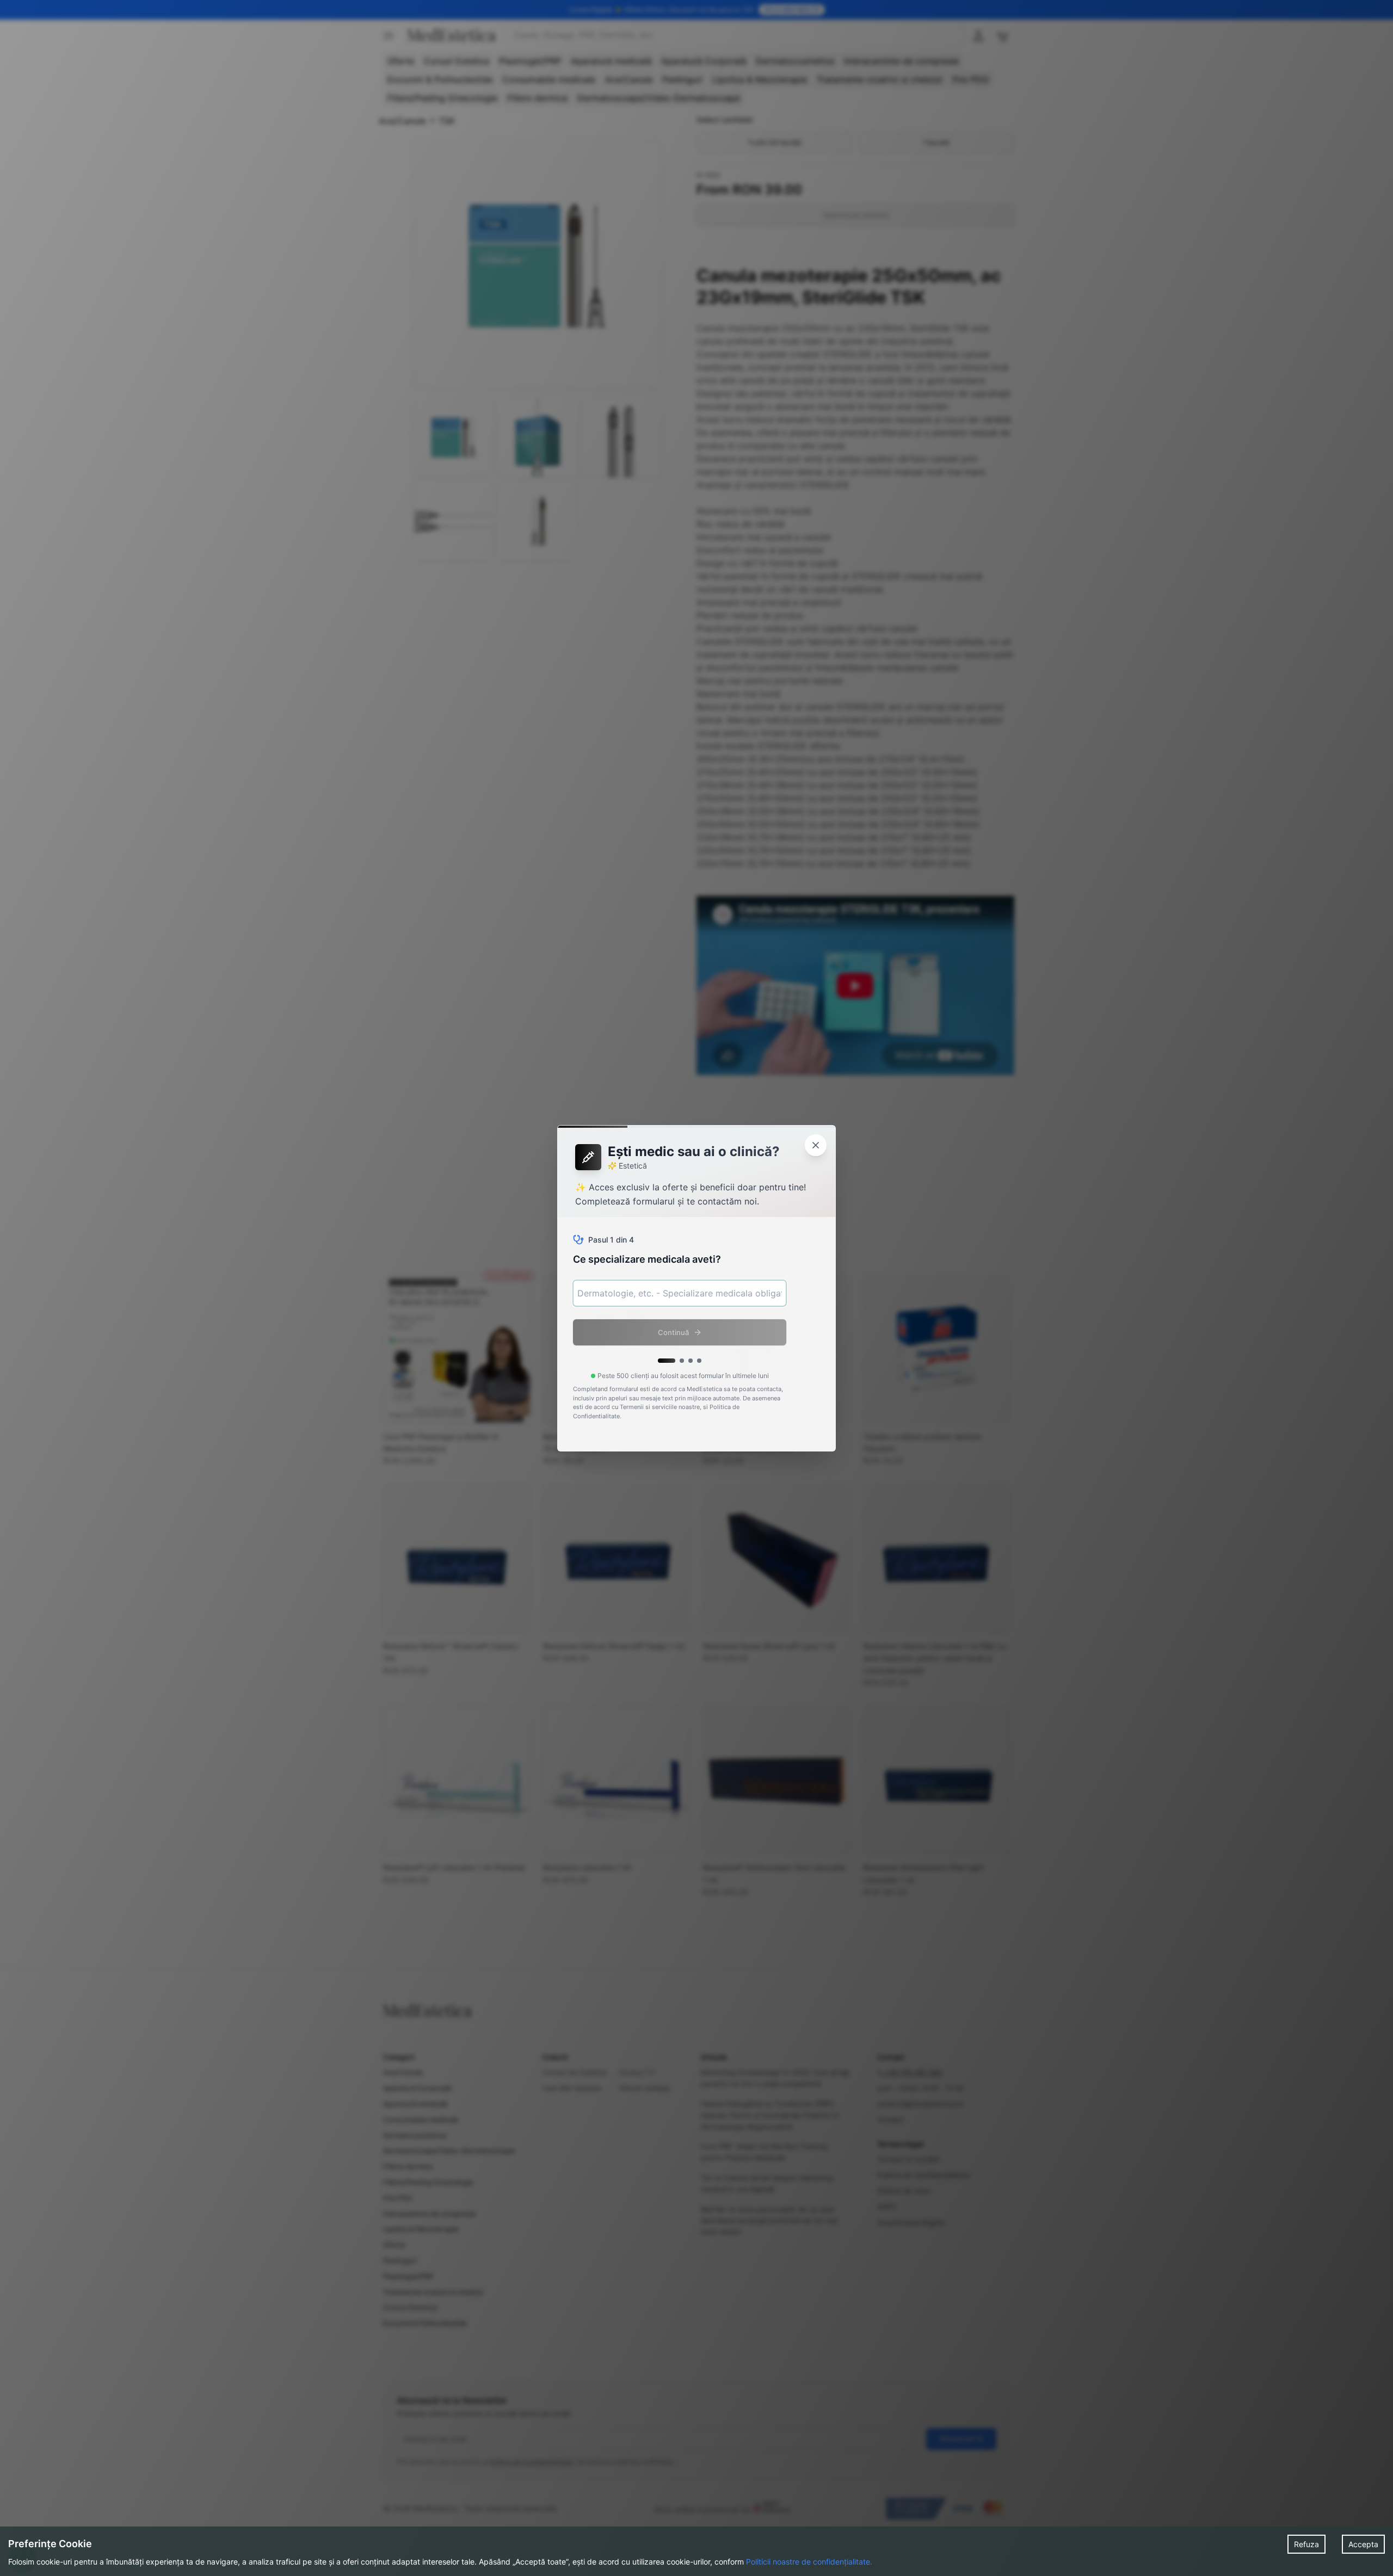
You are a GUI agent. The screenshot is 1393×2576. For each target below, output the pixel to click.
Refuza (1306, 2544)
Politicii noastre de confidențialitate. (809, 2562)
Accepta (1363, 2544)
